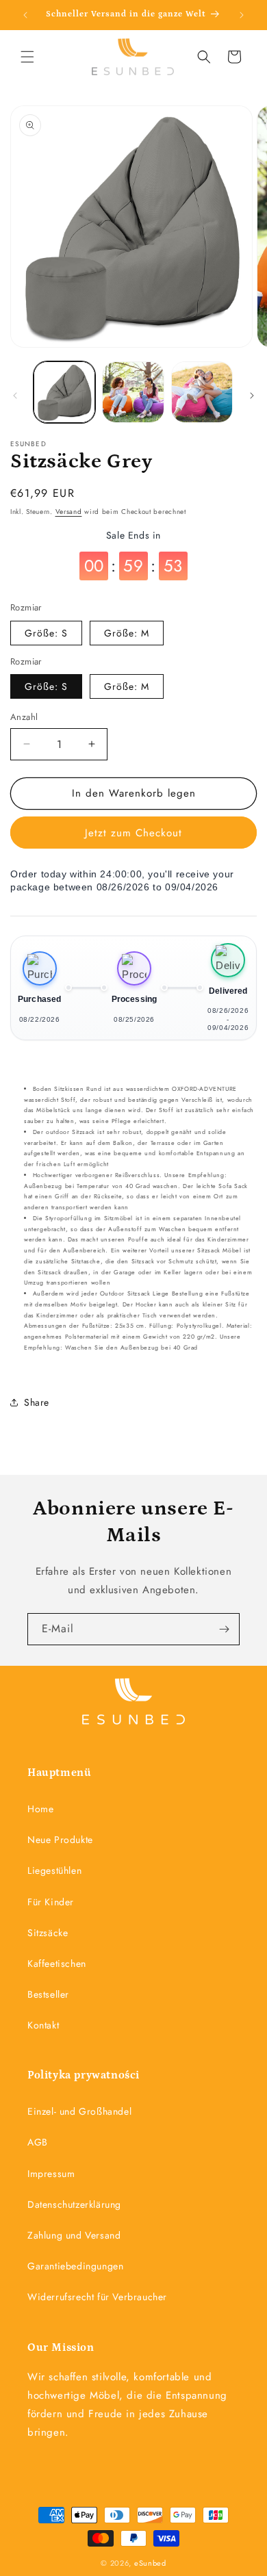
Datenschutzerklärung (74, 2204)
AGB (38, 2142)
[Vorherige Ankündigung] (25, 15)
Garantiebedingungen (75, 2266)
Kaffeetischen (57, 1963)
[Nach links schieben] (15, 396)
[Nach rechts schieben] (252, 396)
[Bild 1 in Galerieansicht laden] (64, 392)
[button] (27, 57)
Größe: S (46, 633)
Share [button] (37, 1402)
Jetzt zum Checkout (133, 833)
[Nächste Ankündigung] (242, 15)
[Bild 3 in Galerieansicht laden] (202, 392)
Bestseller (48, 1994)
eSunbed (150, 2563)
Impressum (51, 2174)
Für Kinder (51, 1902)
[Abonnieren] (224, 1629)
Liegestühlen (54, 1870)
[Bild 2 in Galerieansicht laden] (133, 392)
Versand (69, 512)
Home (40, 1809)
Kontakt (43, 2025)
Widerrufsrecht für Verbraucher (97, 2297)
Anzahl (24, 717)
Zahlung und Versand (74, 2235)
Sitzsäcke (48, 1933)
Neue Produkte (60, 1840)
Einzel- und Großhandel (79, 2111)
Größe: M (127, 633)
